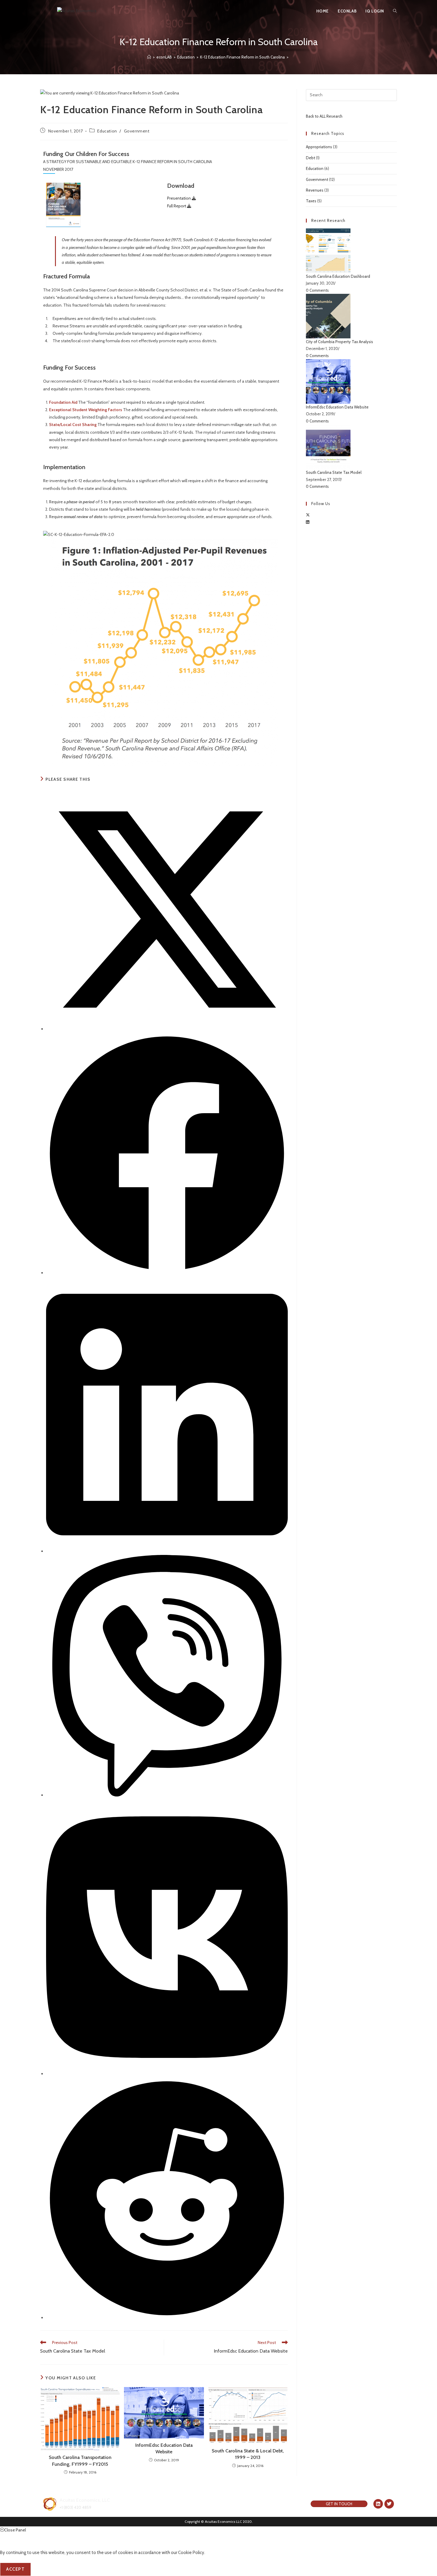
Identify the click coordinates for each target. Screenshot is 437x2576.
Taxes (311, 201)
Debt (311, 158)
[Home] (149, 57)
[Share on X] (167, 1029)
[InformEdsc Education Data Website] (328, 381)
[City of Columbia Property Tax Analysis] (328, 316)
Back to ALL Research (324, 116)
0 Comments (317, 290)
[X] (308, 515)
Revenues (315, 190)
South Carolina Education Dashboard (338, 276)
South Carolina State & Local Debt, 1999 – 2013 (248, 2454)
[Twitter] (389, 2504)
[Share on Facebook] (167, 1273)
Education (107, 131)
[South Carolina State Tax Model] (328, 446)
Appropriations (319, 147)
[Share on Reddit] (167, 2318)
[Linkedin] (378, 2504)
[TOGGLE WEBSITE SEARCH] (395, 11)
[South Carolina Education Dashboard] (328, 250)
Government (137, 131)
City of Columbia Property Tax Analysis (339, 342)
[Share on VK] (167, 2074)
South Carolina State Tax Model (334, 472)
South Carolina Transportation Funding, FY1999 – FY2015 (80, 2461)
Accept (15, 2569)
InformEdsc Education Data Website (164, 2448)
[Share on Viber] (167, 1795)
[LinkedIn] (308, 522)
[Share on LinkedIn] (167, 1551)
